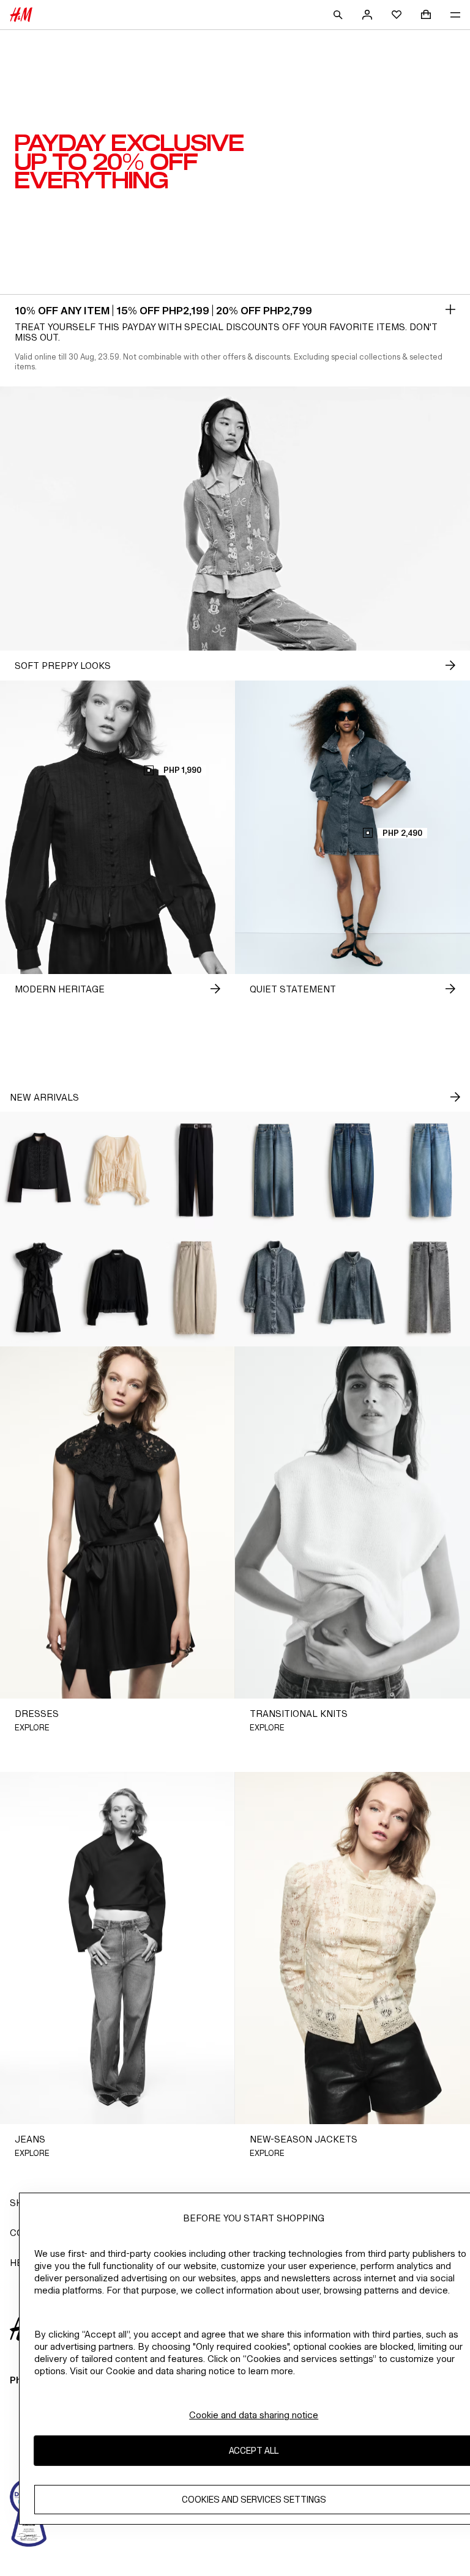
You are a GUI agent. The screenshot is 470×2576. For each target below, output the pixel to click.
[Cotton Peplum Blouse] (117, 1288)
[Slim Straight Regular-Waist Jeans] (431, 1288)
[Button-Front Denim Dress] (274, 1288)
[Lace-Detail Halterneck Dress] (39, 1288)
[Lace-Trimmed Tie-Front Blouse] (117, 1170)
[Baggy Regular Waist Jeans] (431, 1170)
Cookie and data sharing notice (254, 2415)
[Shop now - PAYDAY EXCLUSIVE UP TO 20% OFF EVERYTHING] (450, 309)
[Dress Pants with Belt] (196, 1170)
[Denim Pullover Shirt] (352, 1288)
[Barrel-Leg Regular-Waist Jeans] (352, 1170)
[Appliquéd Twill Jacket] (39, 1170)
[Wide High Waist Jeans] (274, 1170)
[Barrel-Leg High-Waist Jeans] (196, 1288)
